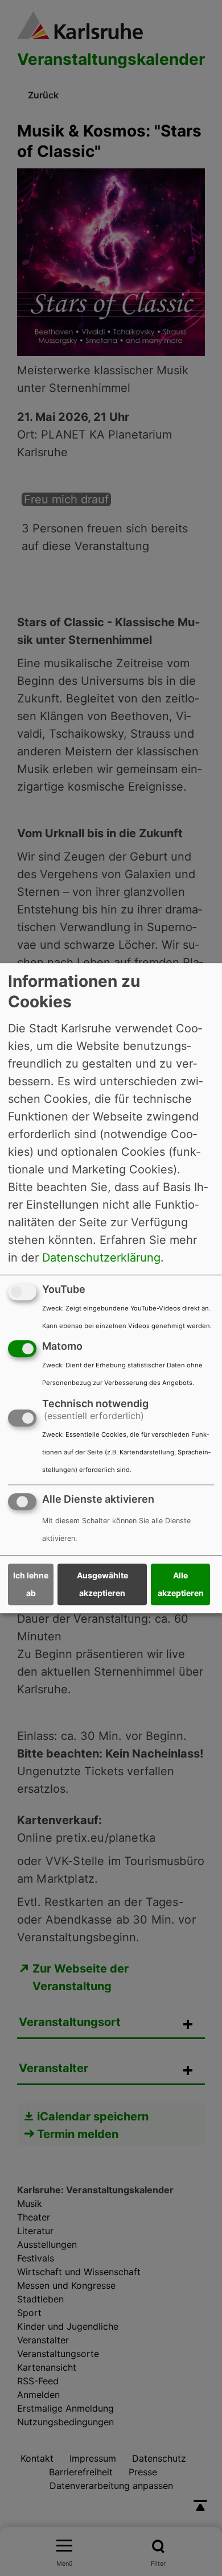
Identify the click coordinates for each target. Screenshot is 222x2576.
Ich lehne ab (31, 1585)
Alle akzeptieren (181, 1585)
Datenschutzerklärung (101, 1258)
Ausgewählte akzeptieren (102, 1585)
